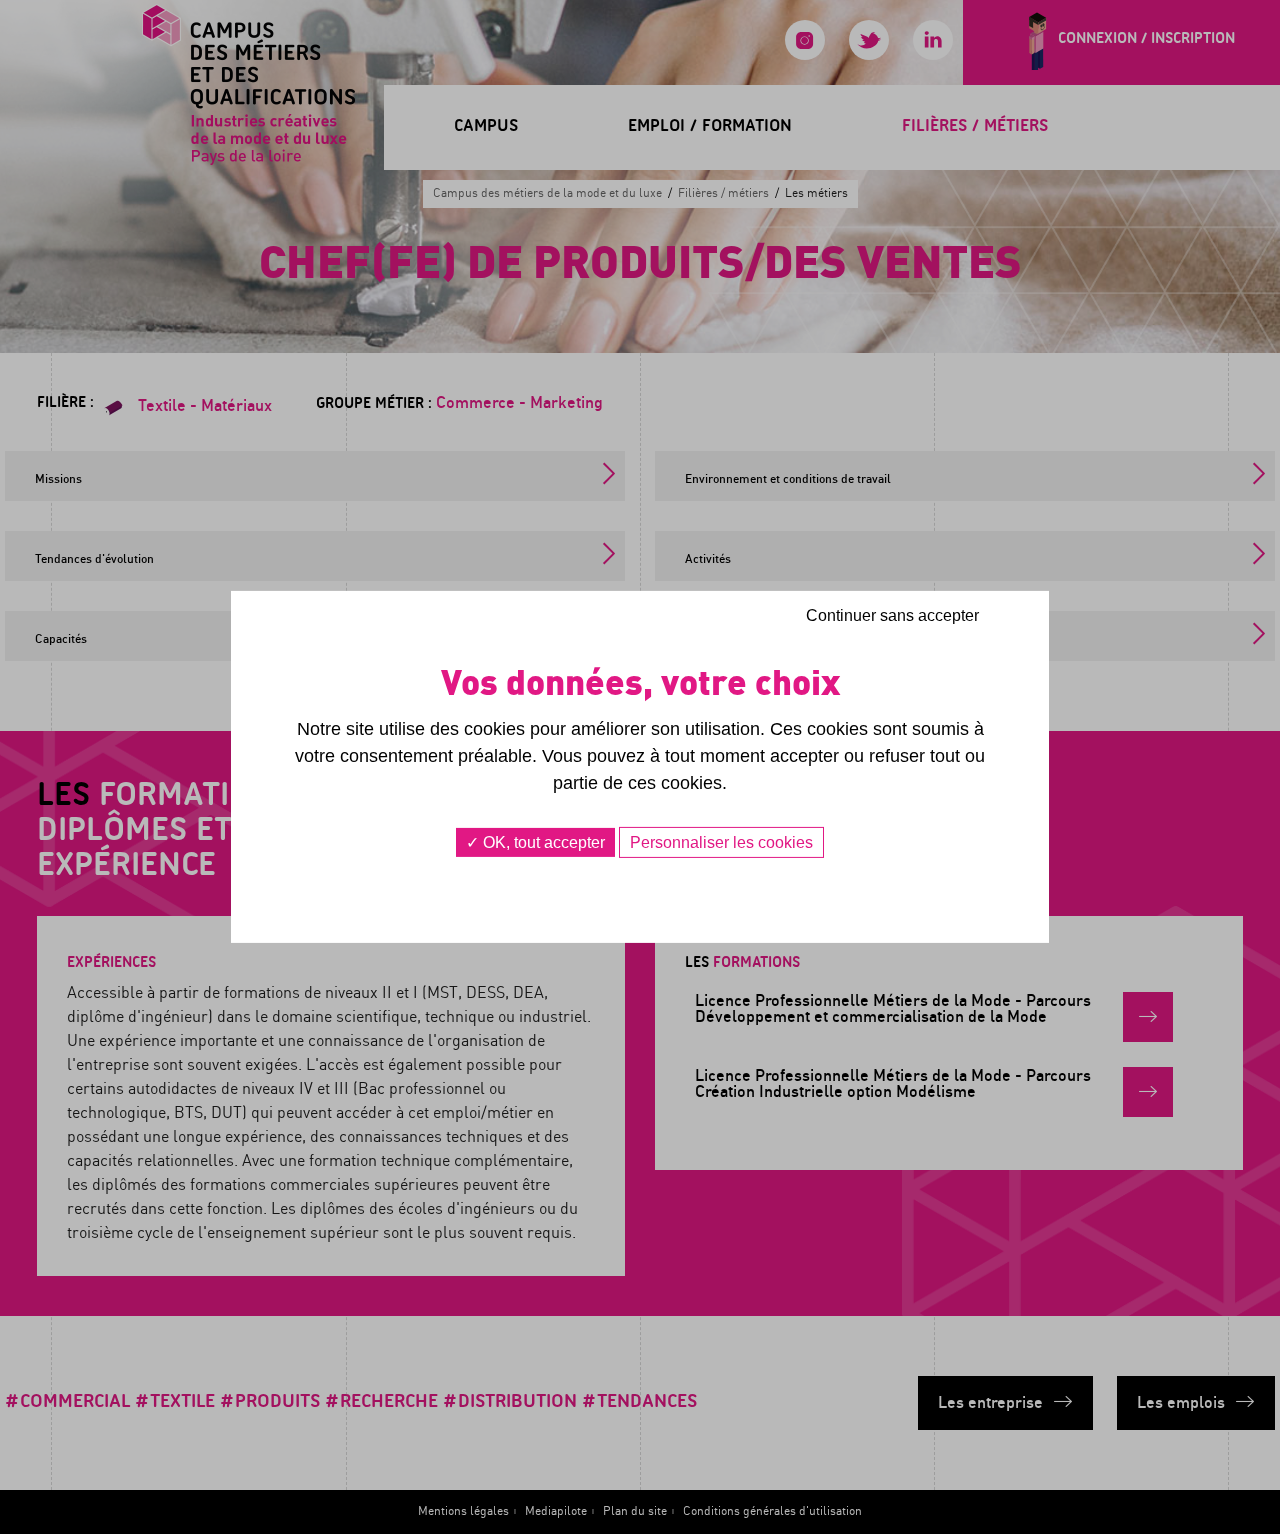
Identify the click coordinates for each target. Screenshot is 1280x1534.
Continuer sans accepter (892, 615)
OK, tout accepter (542, 842)
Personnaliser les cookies (721, 842)
